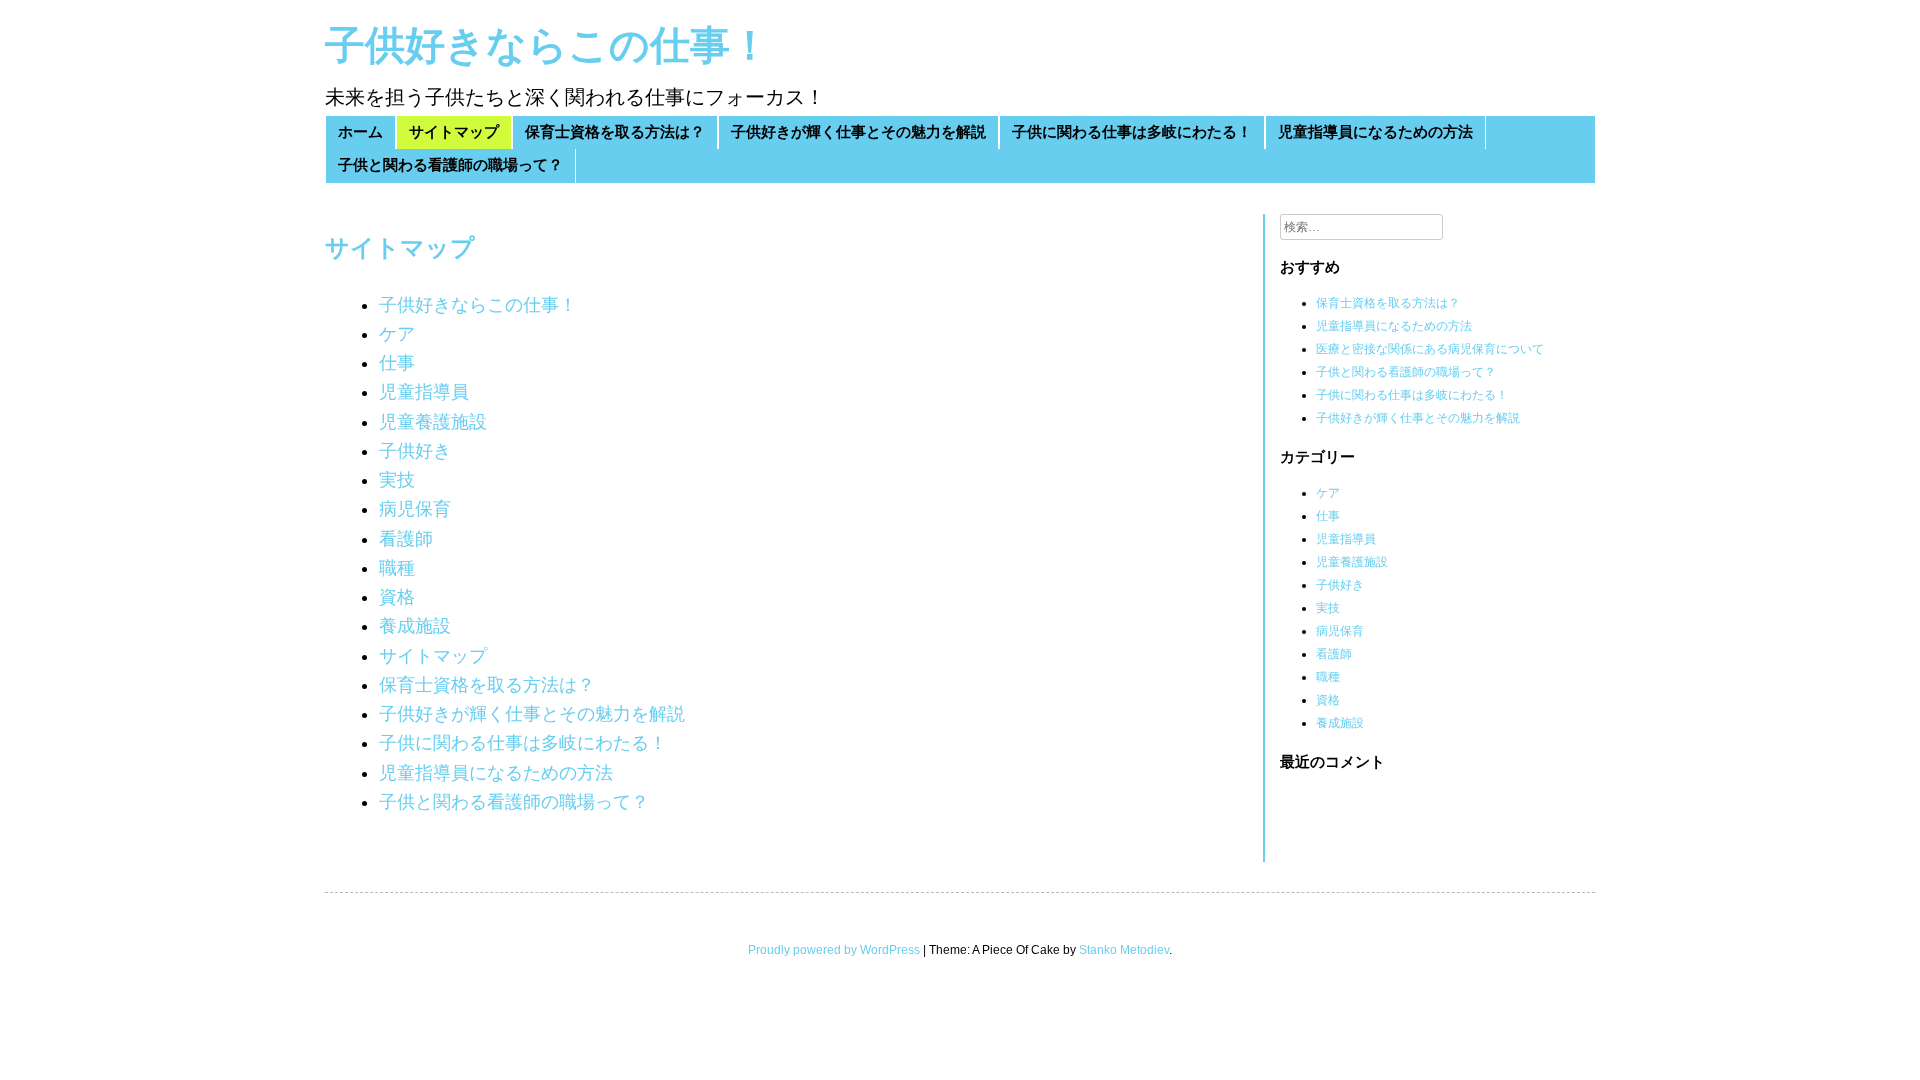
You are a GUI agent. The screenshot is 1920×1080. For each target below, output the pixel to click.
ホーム (360, 132)
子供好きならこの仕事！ (547, 46)
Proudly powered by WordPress (834, 950)
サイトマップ (454, 132)
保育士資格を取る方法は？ (615, 132)
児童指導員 (424, 392)
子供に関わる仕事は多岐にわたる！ (1132, 132)
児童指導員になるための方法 (1375, 132)
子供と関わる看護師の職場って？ (450, 165)
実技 (397, 480)
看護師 (406, 539)
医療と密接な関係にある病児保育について (1430, 349)
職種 (397, 568)
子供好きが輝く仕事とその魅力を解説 (858, 132)
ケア (397, 334)
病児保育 (415, 509)
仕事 (397, 363)
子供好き (415, 451)
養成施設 (415, 626)
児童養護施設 (433, 422)
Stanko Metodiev (1124, 950)
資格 (397, 597)
